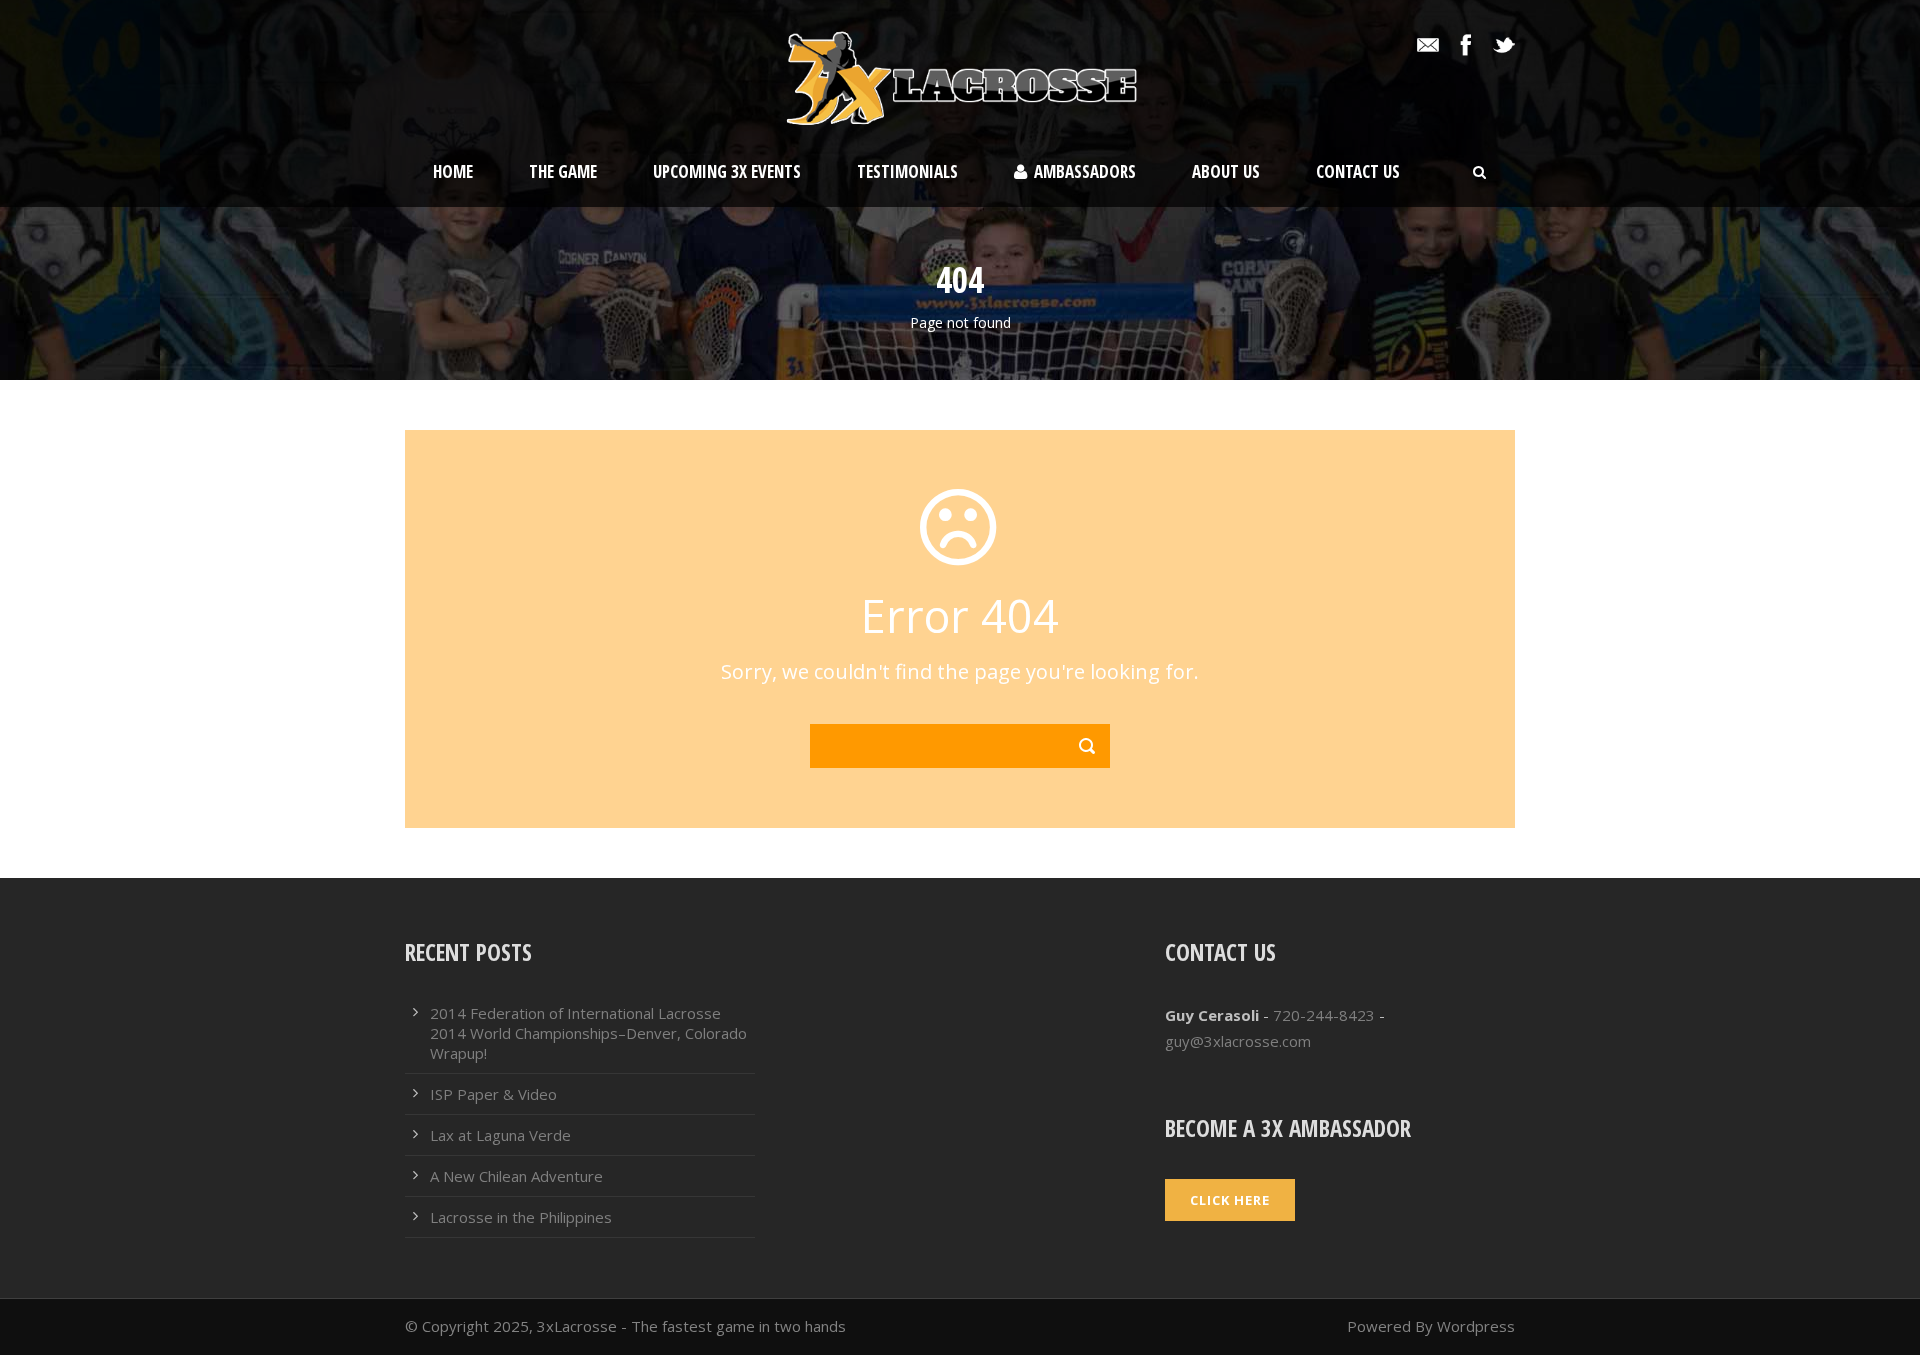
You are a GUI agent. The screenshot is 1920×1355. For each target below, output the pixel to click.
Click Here (1230, 1200)
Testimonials (907, 171)
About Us (1226, 171)
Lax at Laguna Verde (500, 1135)
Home (453, 171)
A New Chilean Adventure (516, 1176)
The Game (563, 171)
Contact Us (1358, 171)
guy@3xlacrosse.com (1238, 1041)
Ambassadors (1085, 171)
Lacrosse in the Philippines (521, 1217)
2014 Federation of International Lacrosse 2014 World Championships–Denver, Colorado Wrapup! (588, 1033)
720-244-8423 (1324, 1015)
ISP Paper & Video (493, 1094)
